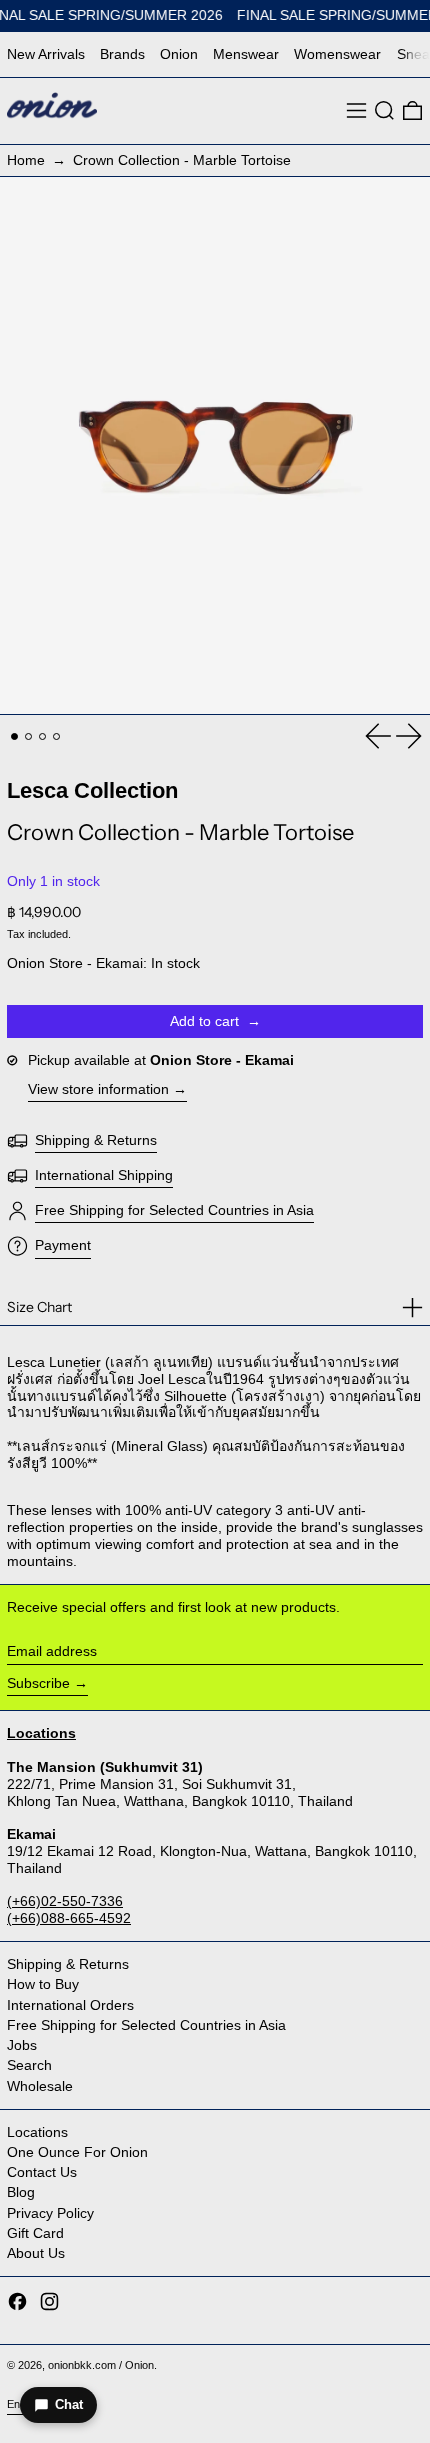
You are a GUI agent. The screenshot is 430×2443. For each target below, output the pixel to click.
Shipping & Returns (68, 1964)
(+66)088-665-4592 (69, 1918)
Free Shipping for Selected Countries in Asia (146, 2025)
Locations (37, 2132)
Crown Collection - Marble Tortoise (182, 160)
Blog (21, 2192)
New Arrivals (46, 54)
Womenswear (337, 54)
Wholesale (40, 2086)
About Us (36, 2253)
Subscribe (38, 1683)
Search (29, 2065)
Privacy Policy (50, 2213)
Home (26, 160)
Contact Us (42, 2172)
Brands (122, 54)
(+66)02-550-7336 (65, 1901)
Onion (179, 54)
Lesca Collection (92, 790)
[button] (384, 110)
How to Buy (43, 1984)
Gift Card (35, 2233)
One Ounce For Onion (77, 2152)
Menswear (246, 54)
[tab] (14, 736)
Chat (69, 2404)
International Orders (70, 2005)
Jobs (22, 2045)
